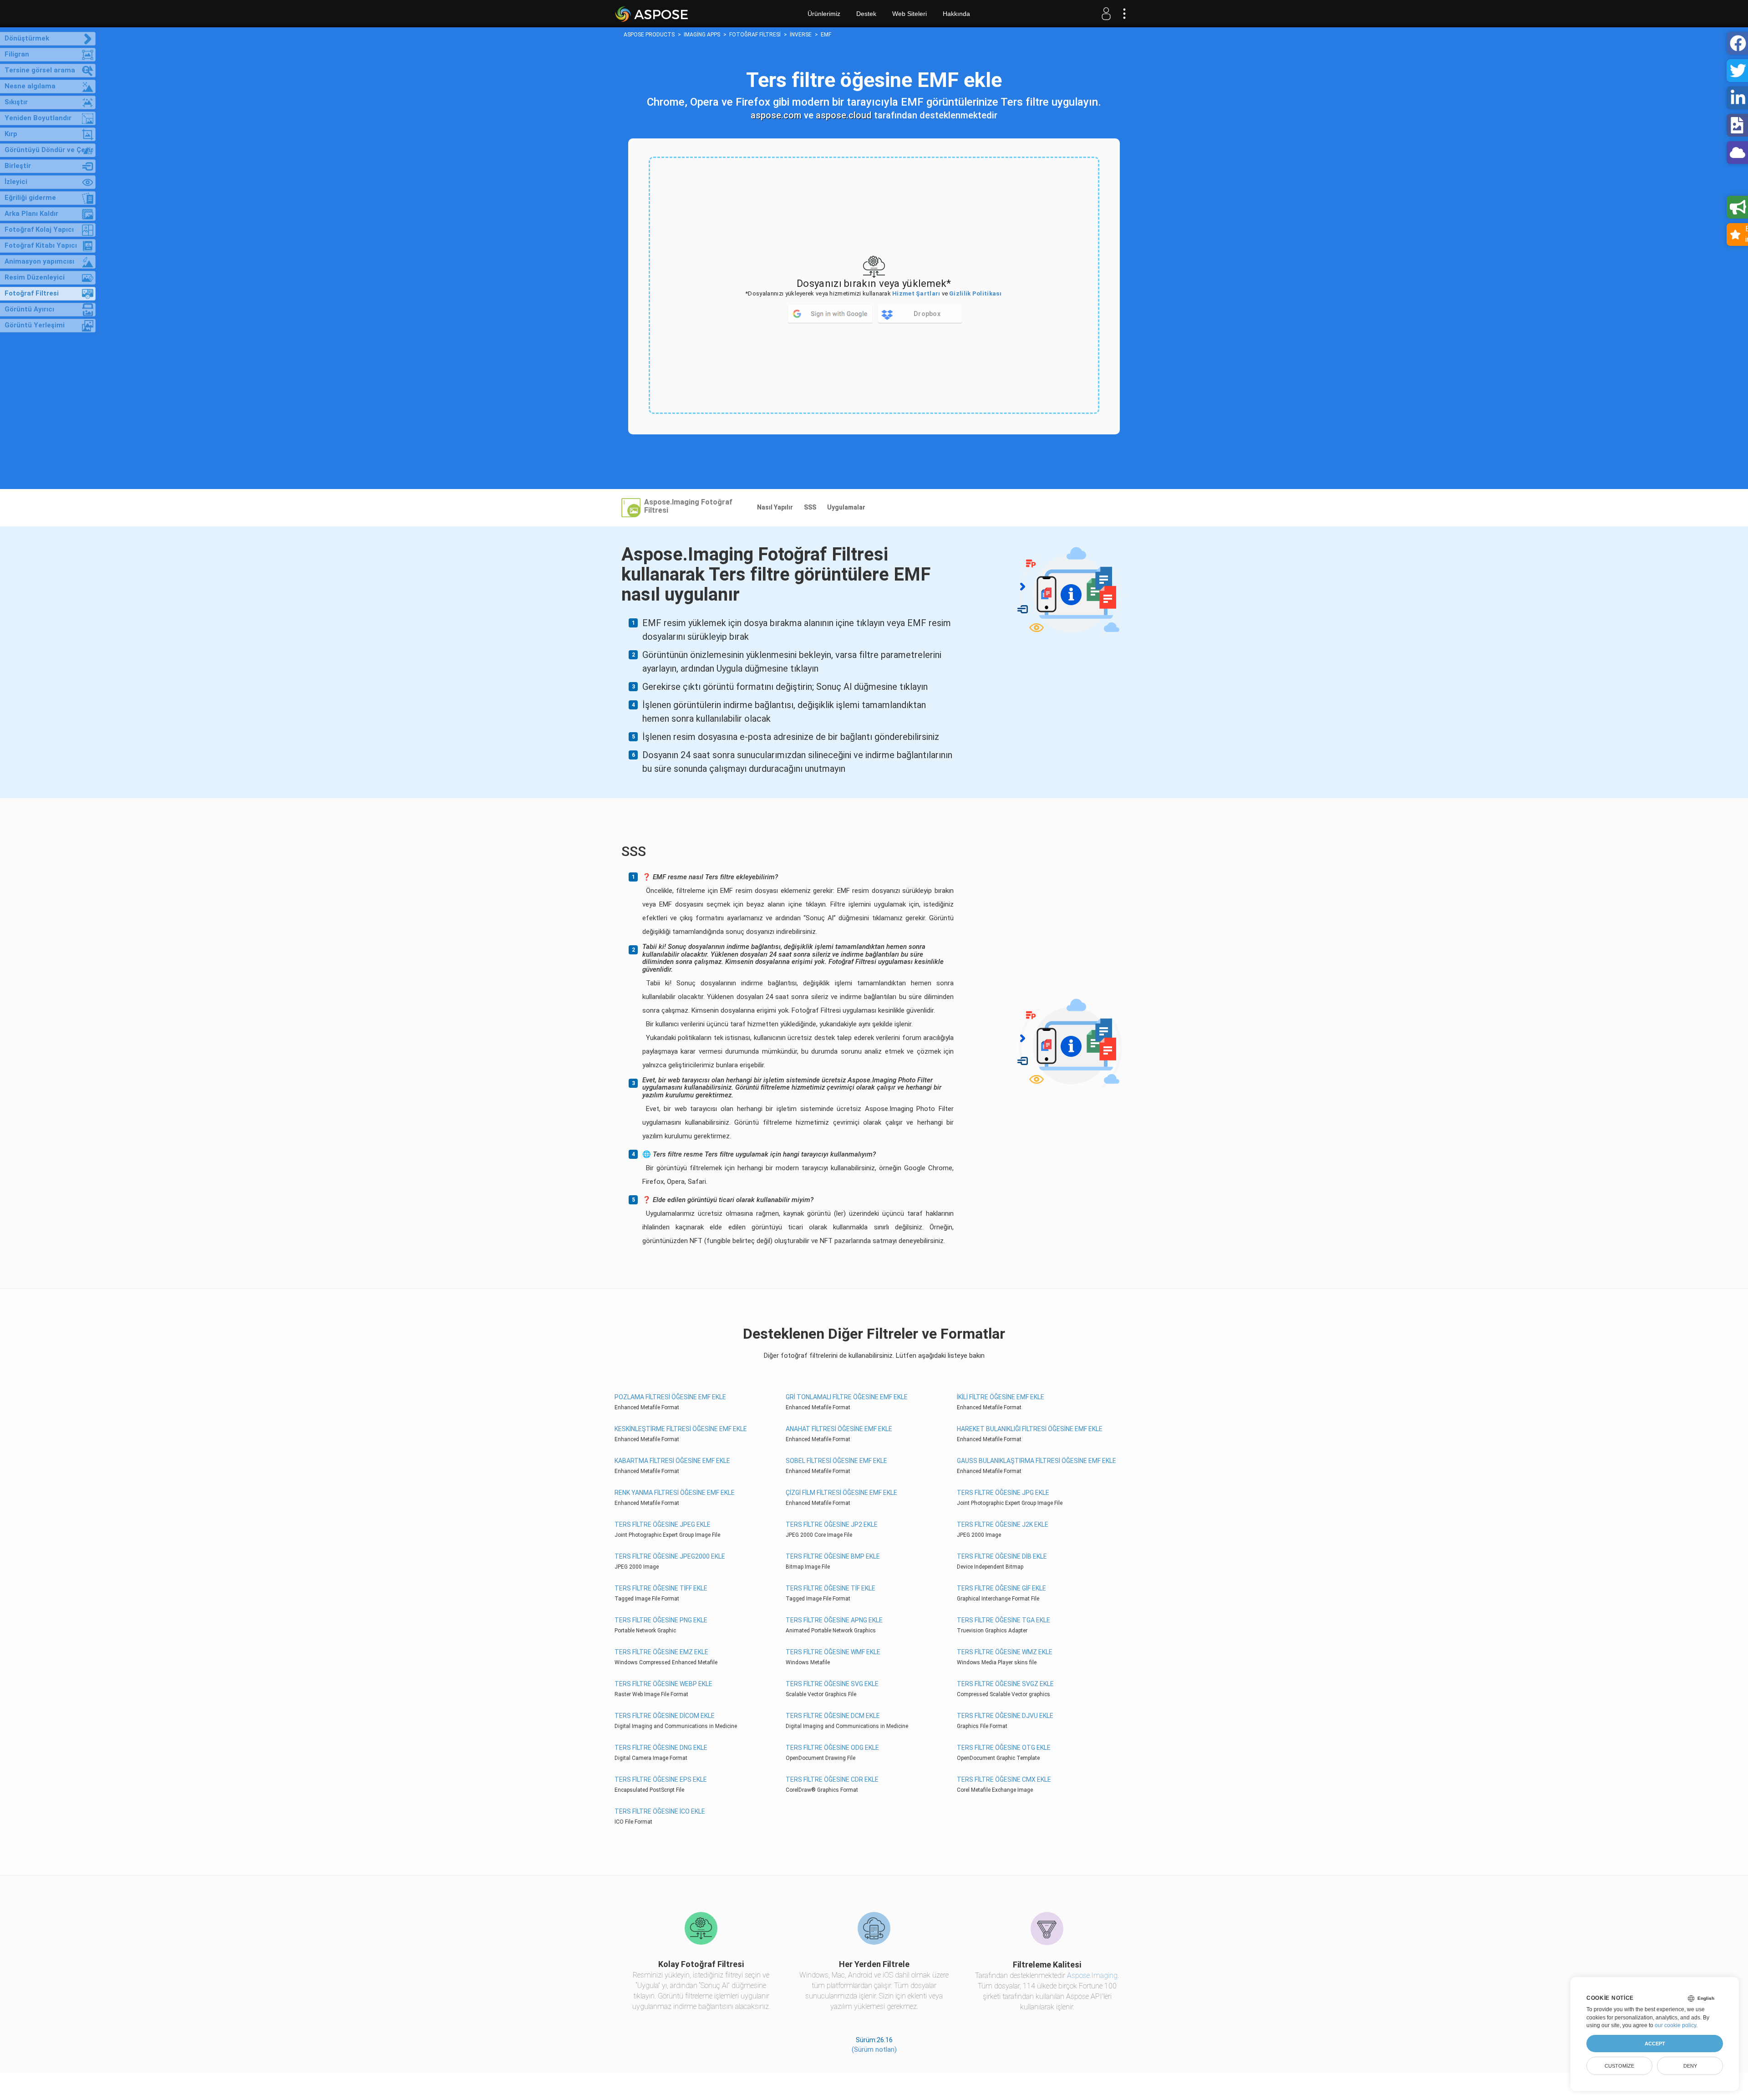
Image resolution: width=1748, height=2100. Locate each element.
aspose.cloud (844, 115)
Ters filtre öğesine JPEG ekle (663, 1524)
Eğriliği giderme (30, 198)
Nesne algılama (30, 86)
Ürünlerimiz (824, 14)
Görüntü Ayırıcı (29, 309)
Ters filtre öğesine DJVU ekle (1005, 1716)
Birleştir (18, 166)
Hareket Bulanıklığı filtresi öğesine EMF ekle (1030, 1429)
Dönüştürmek (27, 38)
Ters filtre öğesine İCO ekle (660, 1811)
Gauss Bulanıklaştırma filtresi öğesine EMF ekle (1037, 1461)
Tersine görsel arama (40, 70)
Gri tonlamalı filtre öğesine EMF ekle (847, 1397)
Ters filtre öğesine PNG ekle (661, 1620)
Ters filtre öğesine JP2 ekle (832, 1524)
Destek (866, 14)
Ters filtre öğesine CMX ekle (1004, 1779)
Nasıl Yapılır (775, 507)
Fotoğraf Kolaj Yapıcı (39, 229)
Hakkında (956, 14)
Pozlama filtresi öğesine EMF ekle (670, 1397)
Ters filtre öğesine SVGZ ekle (1005, 1684)
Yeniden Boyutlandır (38, 118)
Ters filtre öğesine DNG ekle (661, 1748)
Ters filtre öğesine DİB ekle (1002, 1556)
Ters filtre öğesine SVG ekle (832, 1684)
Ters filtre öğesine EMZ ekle (661, 1652)
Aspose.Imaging (1092, 1975)
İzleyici (16, 182)
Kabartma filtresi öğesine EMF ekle (672, 1461)
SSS (810, 507)
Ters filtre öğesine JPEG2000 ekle (670, 1556)
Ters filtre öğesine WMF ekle (833, 1652)
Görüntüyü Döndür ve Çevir (49, 150)
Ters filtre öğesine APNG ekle (834, 1620)
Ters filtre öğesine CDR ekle (832, 1779)
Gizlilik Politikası (975, 293)
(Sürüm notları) (874, 2049)
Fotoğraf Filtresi (32, 293)
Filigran (17, 54)
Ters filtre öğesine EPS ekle (661, 1779)
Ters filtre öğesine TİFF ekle (661, 1588)
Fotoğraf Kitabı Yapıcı (41, 245)
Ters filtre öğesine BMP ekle (833, 1556)
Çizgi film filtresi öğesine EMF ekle (841, 1493)
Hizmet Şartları (916, 293)
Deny (1690, 2066)
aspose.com (776, 115)
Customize (1619, 2066)
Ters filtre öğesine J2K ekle (1003, 1524)
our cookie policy (1675, 2025)
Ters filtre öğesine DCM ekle (833, 1716)
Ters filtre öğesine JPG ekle (1003, 1493)
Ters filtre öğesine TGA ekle (1004, 1620)
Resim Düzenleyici (35, 277)
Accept (1655, 2044)
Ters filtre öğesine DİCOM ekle (665, 1716)
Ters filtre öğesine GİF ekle (1001, 1588)
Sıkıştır (16, 102)
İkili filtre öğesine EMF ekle (1001, 1397)
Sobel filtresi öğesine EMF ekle (836, 1461)
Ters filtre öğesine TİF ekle (831, 1588)
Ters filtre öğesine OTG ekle (1004, 1748)
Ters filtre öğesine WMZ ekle (1005, 1652)
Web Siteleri (910, 14)
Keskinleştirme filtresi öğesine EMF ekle (681, 1429)
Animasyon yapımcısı (39, 261)
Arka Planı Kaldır (31, 214)
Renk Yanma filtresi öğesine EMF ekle (675, 1493)
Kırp (11, 134)
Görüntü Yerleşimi (35, 325)
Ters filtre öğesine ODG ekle (832, 1748)
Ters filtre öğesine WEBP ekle (663, 1684)
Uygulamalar (846, 507)
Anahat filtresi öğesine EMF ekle (839, 1429)
